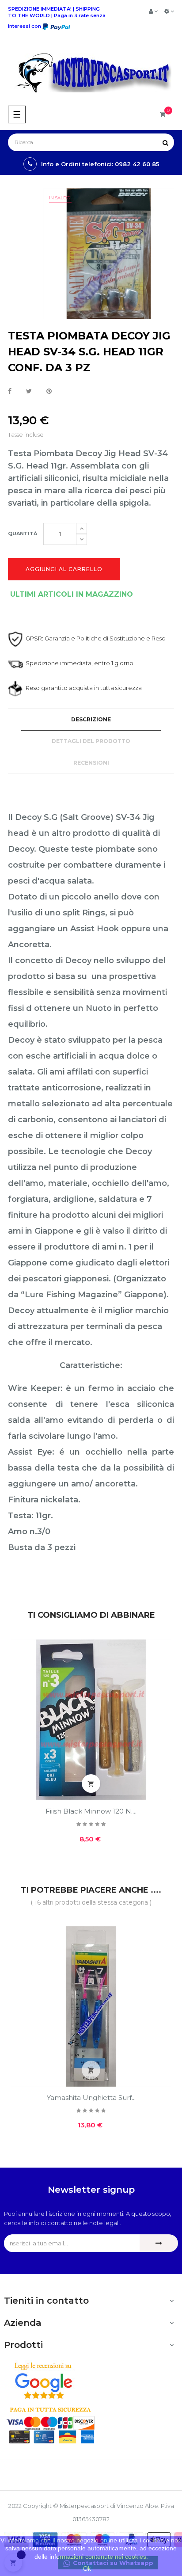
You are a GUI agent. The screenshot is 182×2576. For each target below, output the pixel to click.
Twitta (29, 392)
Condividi (10, 392)
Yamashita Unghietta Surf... (91, 2098)
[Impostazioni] (169, 11)
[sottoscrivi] (159, 2243)
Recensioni (91, 763)
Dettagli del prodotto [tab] (91, 741)
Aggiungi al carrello (64, 569)
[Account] (153, 11)
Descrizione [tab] (91, 719)
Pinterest (49, 392)
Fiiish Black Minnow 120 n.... (91, 1811)
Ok (87, 2568)
